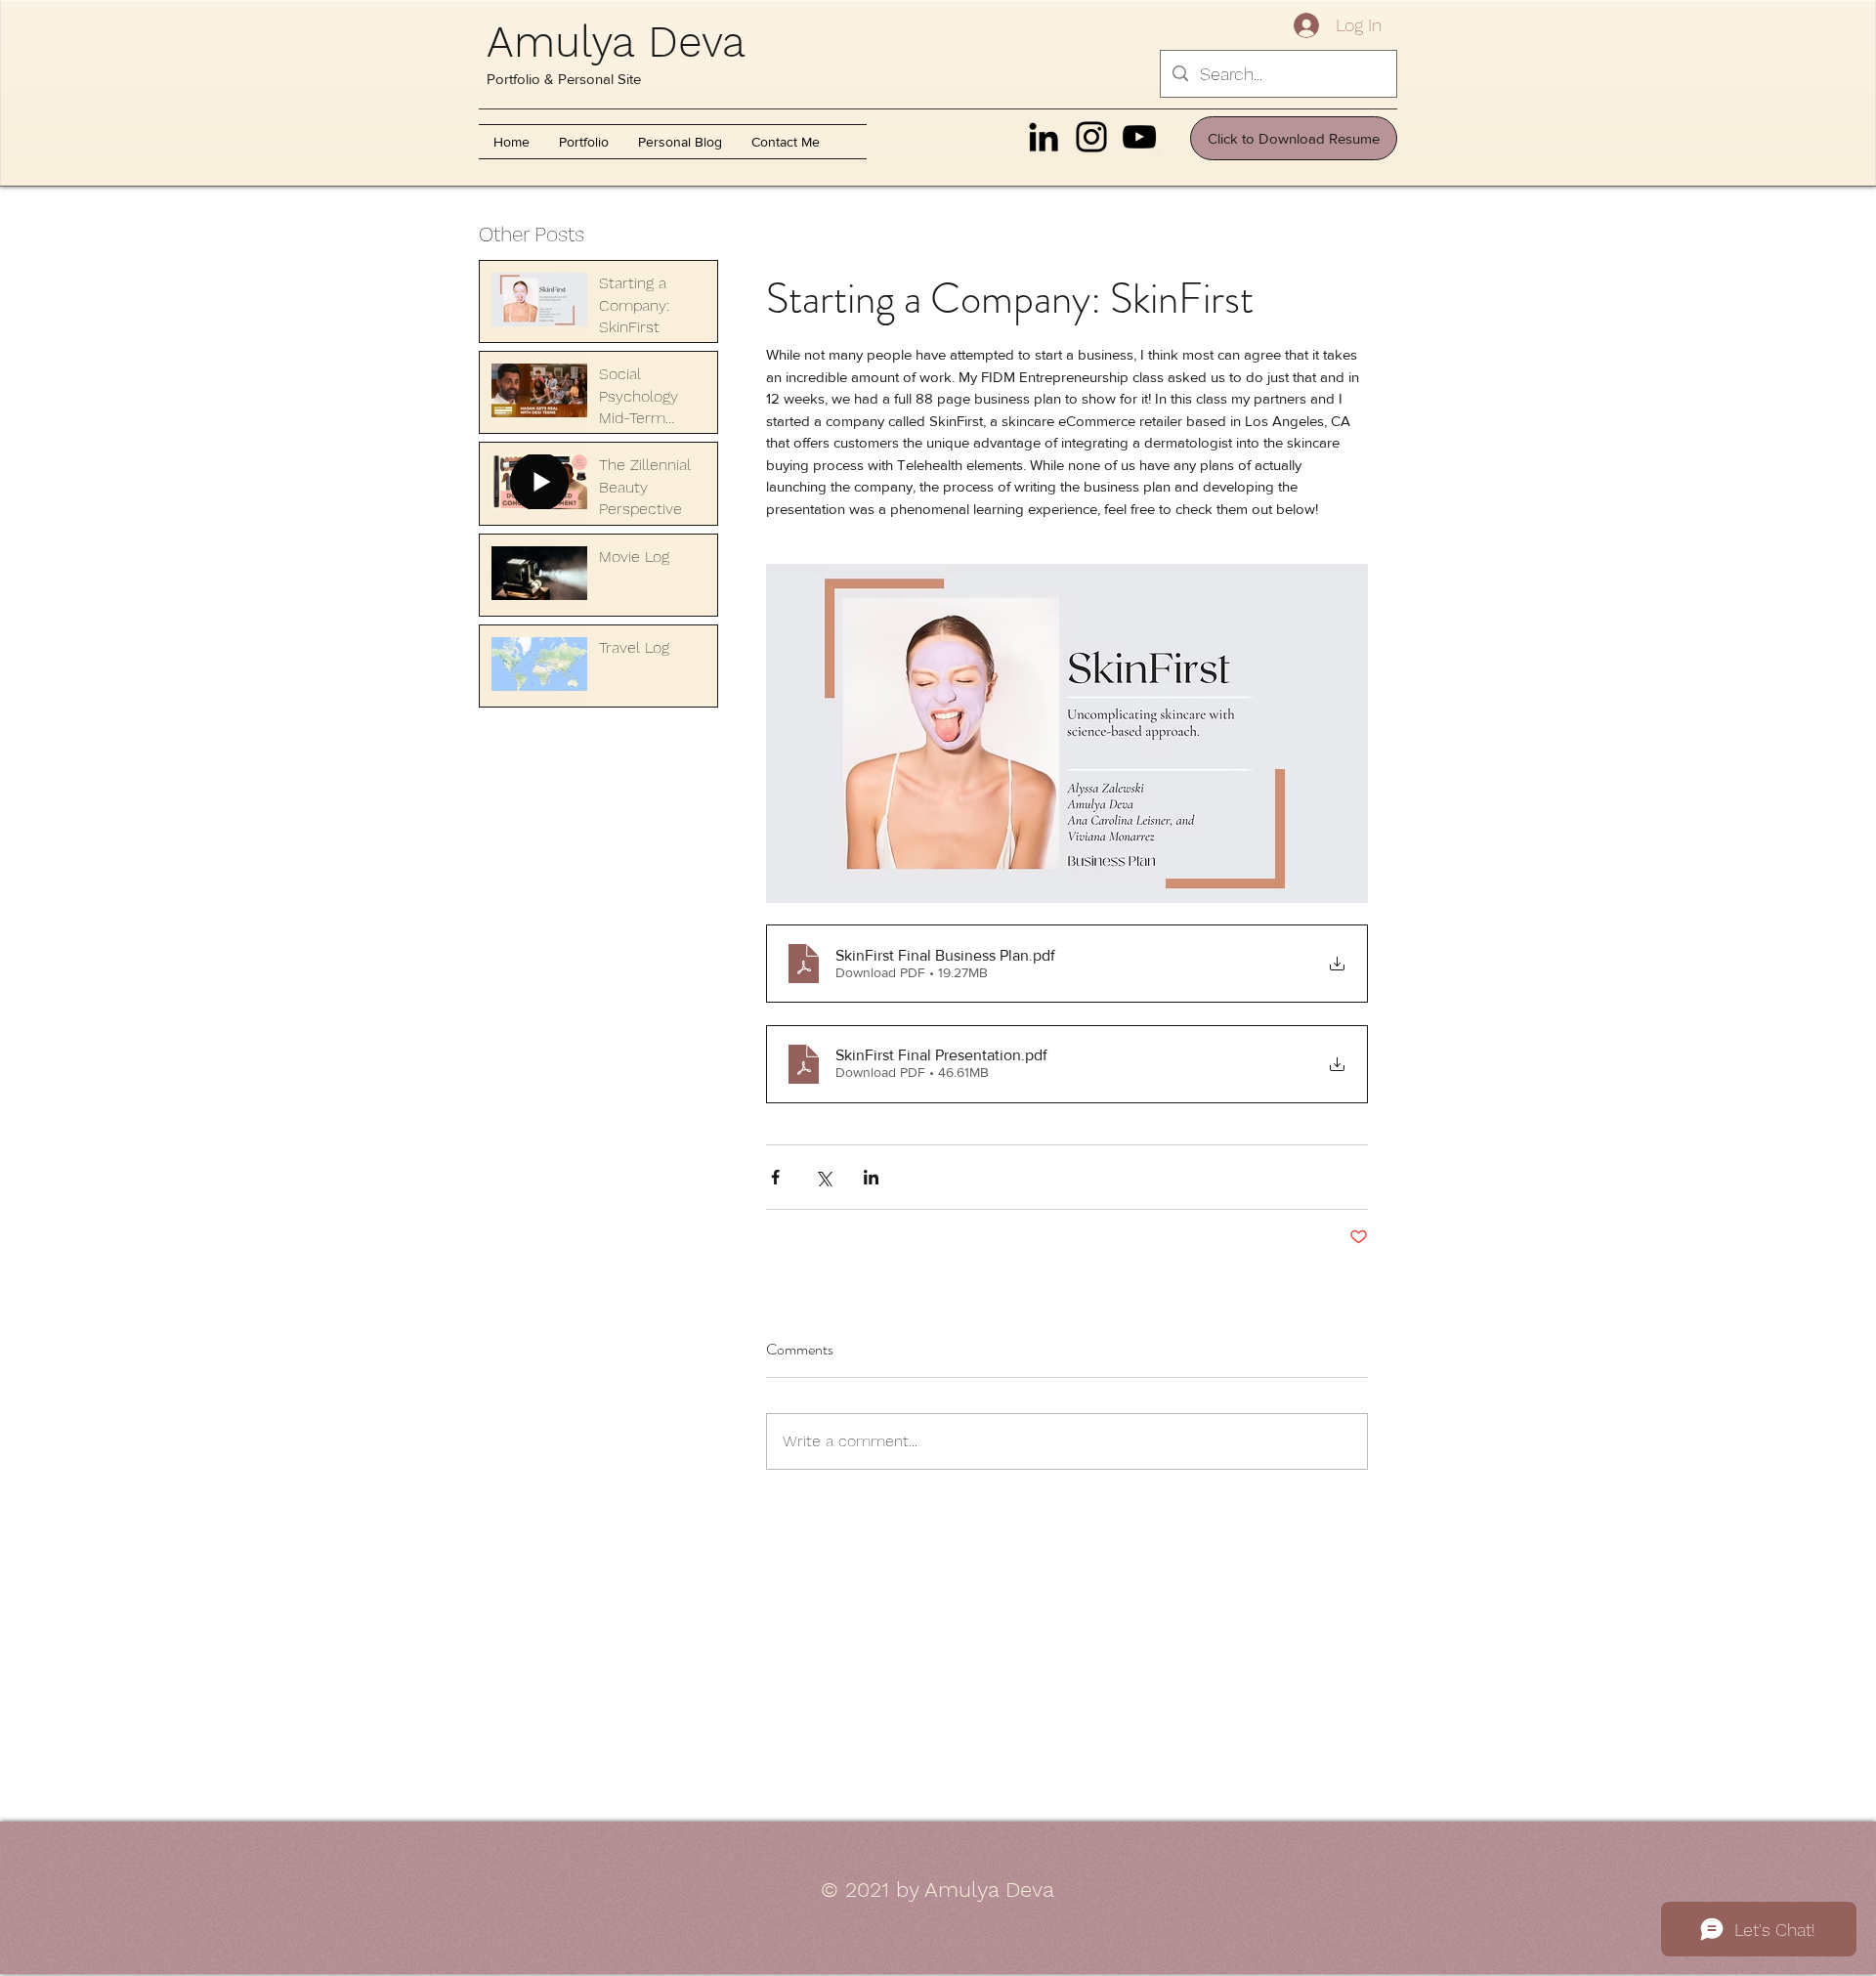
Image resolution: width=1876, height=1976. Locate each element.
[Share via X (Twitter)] (823, 1177)
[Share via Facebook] (775, 1177)
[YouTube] (1139, 137)
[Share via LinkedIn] (871, 1177)
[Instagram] (1091, 137)
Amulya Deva (616, 42)
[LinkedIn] (1044, 137)
